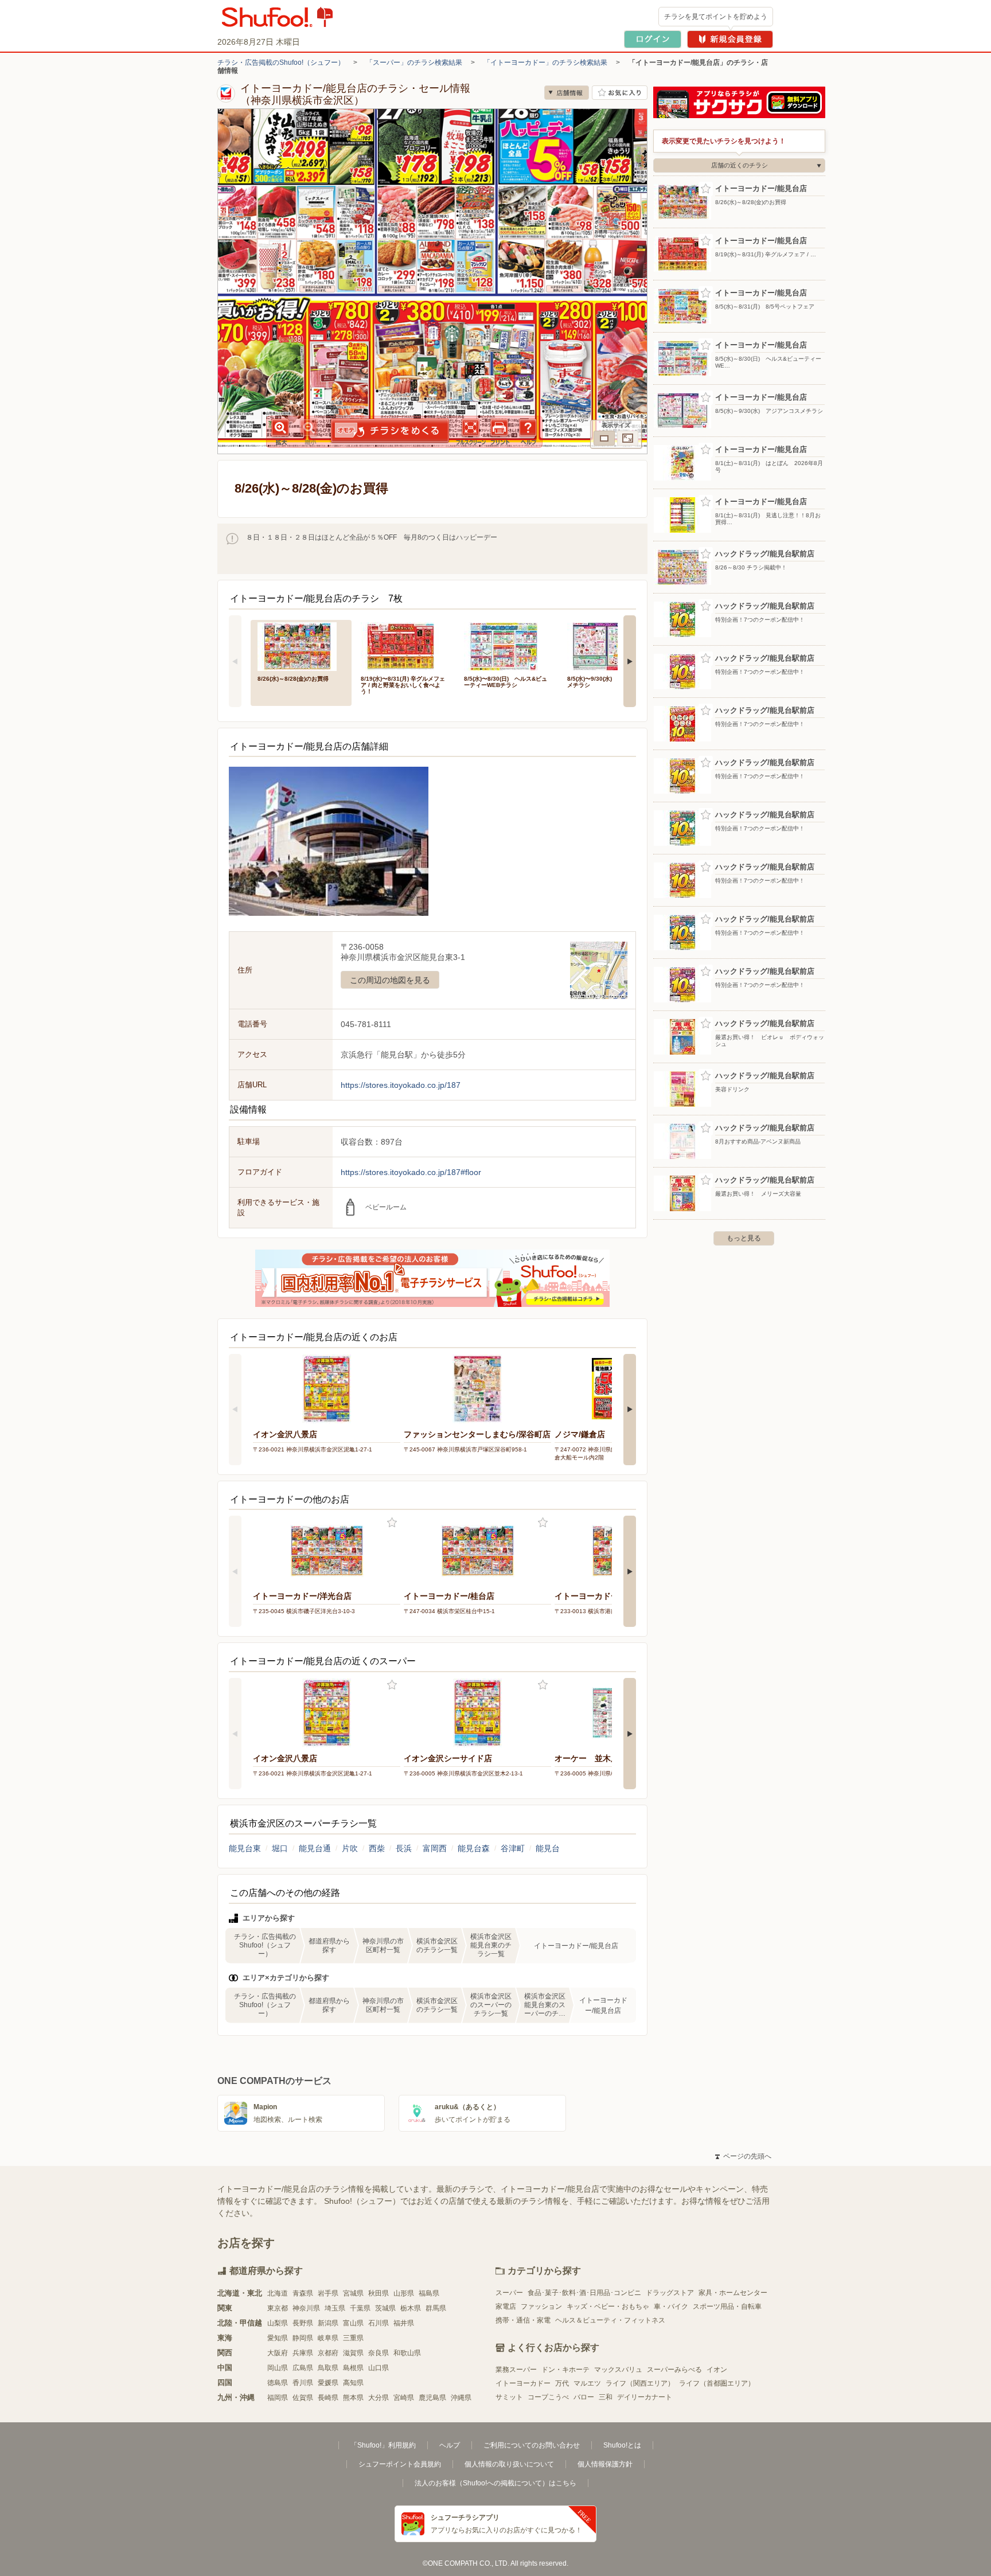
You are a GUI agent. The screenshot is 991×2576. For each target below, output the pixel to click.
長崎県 (328, 2398)
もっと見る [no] (744, 1238)
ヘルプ (450, 2445)
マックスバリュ (618, 2370)
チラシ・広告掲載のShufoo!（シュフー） (281, 63)
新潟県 (328, 2323)
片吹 (350, 1848)
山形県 (404, 2293)
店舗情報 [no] (567, 93)
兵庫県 (303, 2353)
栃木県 (411, 2308)
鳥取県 (328, 2368)
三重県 (353, 2338)
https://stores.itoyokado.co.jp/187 (401, 1085)
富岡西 (435, 1848)
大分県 (379, 2398)
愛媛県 (328, 2383)
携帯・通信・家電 (523, 2320)
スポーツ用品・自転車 (727, 2306)
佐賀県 (303, 2398)
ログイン (653, 39)
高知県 (353, 2383)
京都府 (328, 2353)
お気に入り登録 (392, 1523)
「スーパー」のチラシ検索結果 (414, 63)
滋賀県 (353, 2353)
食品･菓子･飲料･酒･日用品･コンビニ (584, 2293)
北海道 (278, 2293)
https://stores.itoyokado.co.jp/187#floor (411, 1172)
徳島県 (278, 2383)
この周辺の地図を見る (390, 980)
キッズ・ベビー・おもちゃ (608, 2306)
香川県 (303, 2383)
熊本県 (353, 2398)
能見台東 (245, 1848)
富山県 (353, 2323)
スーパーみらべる (674, 2370)
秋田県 (379, 2293)
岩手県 (328, 2293)
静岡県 (303, 2338)
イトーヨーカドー (523, 2383)
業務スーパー (516, 2370)
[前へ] (235, 661)
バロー (584, 2397)
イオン (717, 2370)
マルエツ (587, 2383)
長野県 (303, 2323)
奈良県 (379, 2353)
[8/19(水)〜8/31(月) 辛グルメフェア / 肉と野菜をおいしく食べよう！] (404, 645)
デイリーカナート (645, 2397)
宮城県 (353, 2293)
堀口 (280, 1848)
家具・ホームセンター (733, 2293)
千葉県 (360, 2308)
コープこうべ (548, 2397)
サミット (509, 2397)
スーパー (509, 2293)
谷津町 (513, 1848)
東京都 (278, 2308)
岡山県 (278, 2368)
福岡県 (278, 2398)
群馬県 (436, 2308)
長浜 (404, 1848)
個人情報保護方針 (605, 2464)
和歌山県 (407, 2353)
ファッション (541, 2306)
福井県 (404, 2323)
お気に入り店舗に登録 (620, 93)
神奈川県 (306, 2308)
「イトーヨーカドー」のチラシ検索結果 (545, 63)
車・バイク (671, 2306)
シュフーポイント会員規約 (400, 2464)
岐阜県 (328, 2338)
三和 (606, 2397)
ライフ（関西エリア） (640, 2383)
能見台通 (315, 1848)
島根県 (353, 2368)
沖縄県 (461, 2398)
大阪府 (278, 2353)
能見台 (548, 1848)
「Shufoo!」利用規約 (383, 2445)
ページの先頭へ (743, 2156)
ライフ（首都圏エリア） (717, 2383)
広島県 (303, 2368)
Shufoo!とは (622, 2445)
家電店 (506, 2306)
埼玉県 (335, 2308)
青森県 (303, 2293)
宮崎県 (404, 2398)
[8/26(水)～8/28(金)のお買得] (301, 645)
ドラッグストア (670, 2293)
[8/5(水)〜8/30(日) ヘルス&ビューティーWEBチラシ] (508, 645)
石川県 (379, 2323)
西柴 (377, 1848)
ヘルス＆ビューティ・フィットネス (610, 2320)
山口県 (379, 2368)
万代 (562, 2383)
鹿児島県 (432, 2398)
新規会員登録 (730, 39)
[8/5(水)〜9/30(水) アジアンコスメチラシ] (611, 645)
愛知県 (278, 2338)
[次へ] (630, 661)
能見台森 (474, 1848)
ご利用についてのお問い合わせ (532, 2445)
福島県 (429, 2293)
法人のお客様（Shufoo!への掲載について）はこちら (495, 2483)
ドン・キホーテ (565, 2370)
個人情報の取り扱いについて (509, 2464)
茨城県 (385, 2308)
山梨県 (278, 2323)
